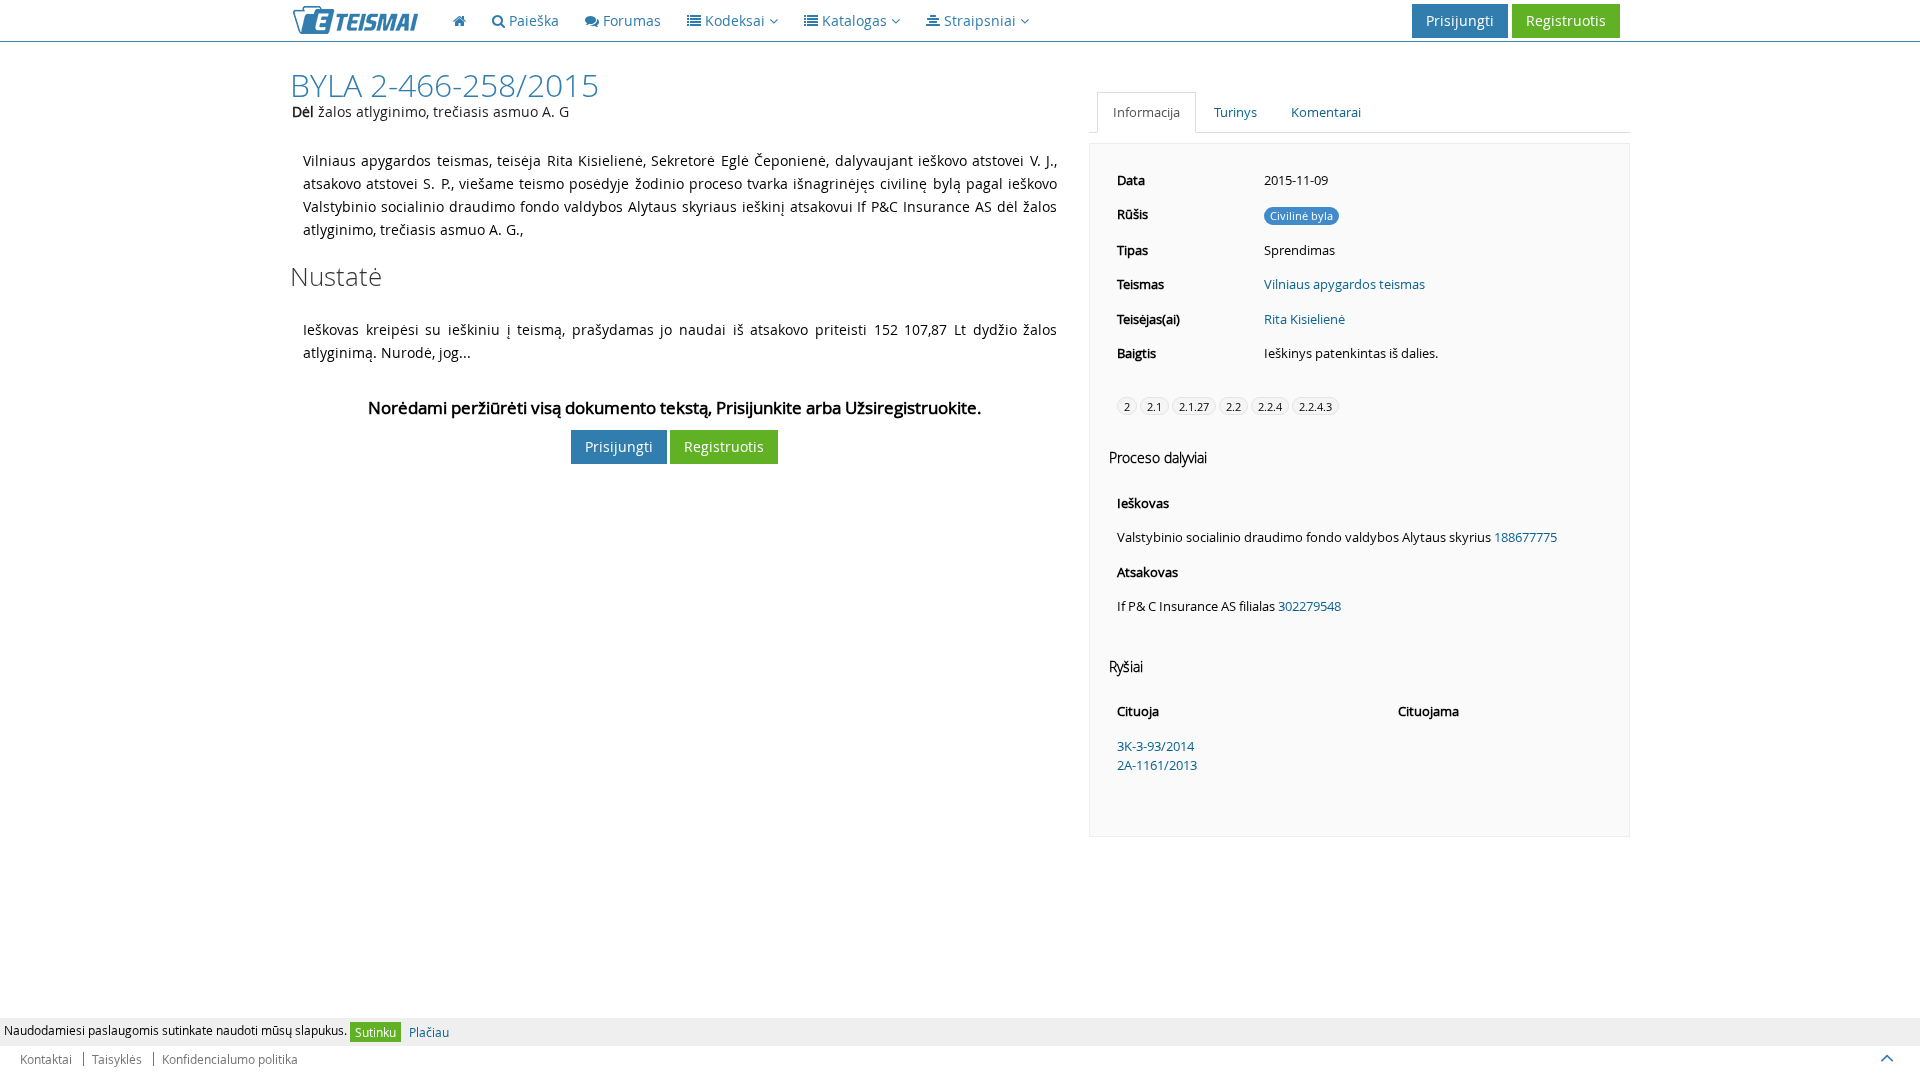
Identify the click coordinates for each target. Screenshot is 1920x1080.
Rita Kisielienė (1304, 319)
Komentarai (1326, 112)
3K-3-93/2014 (1155, 746)
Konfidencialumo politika (230, 1059)
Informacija (1146, 112)
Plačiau (429, 1032)
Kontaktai (46, 1059)
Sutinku (375, 1032)
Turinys (1235, 112)
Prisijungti (1460, 20)
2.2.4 (1270, 406)
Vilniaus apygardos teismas (1344, 284)
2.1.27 (1194, 406)
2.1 (1154, 406)
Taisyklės (117, 1059)
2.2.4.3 (1315, 406)
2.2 (1233, 406)
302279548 (1309, 606)
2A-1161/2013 (1157, 765)
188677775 (1525, 537)
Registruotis (1566, 20)
